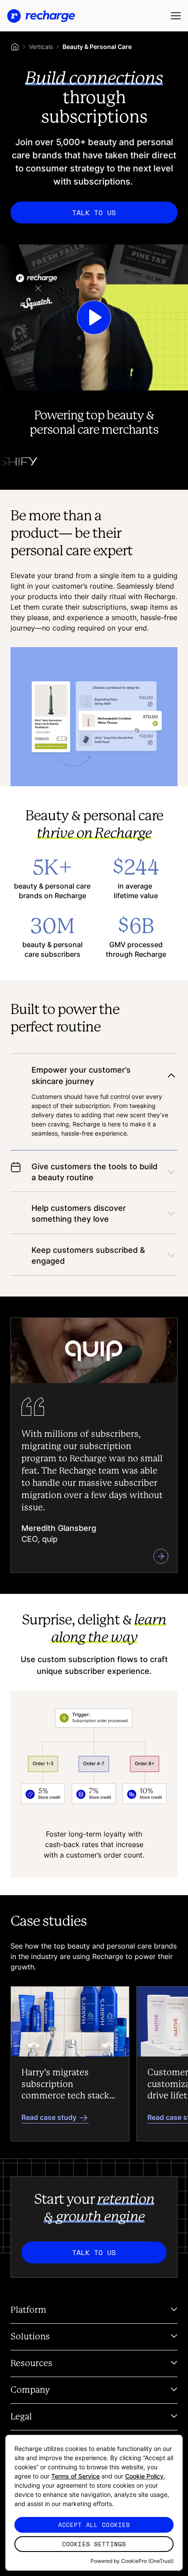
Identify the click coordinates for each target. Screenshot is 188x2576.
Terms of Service (75, 2476)
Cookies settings (94, 2544)
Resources (31, 2363)
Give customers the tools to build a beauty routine (94, 1172)
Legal (21, 2417)
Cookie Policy (144, 2476)
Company (30, 2390)
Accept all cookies (94, 2525)
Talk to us (94, 213)
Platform (28, 2310)
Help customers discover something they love (79, 1213)
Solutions (30, 2337)
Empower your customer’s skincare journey (81, 1075)
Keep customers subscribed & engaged (88, 1255)
